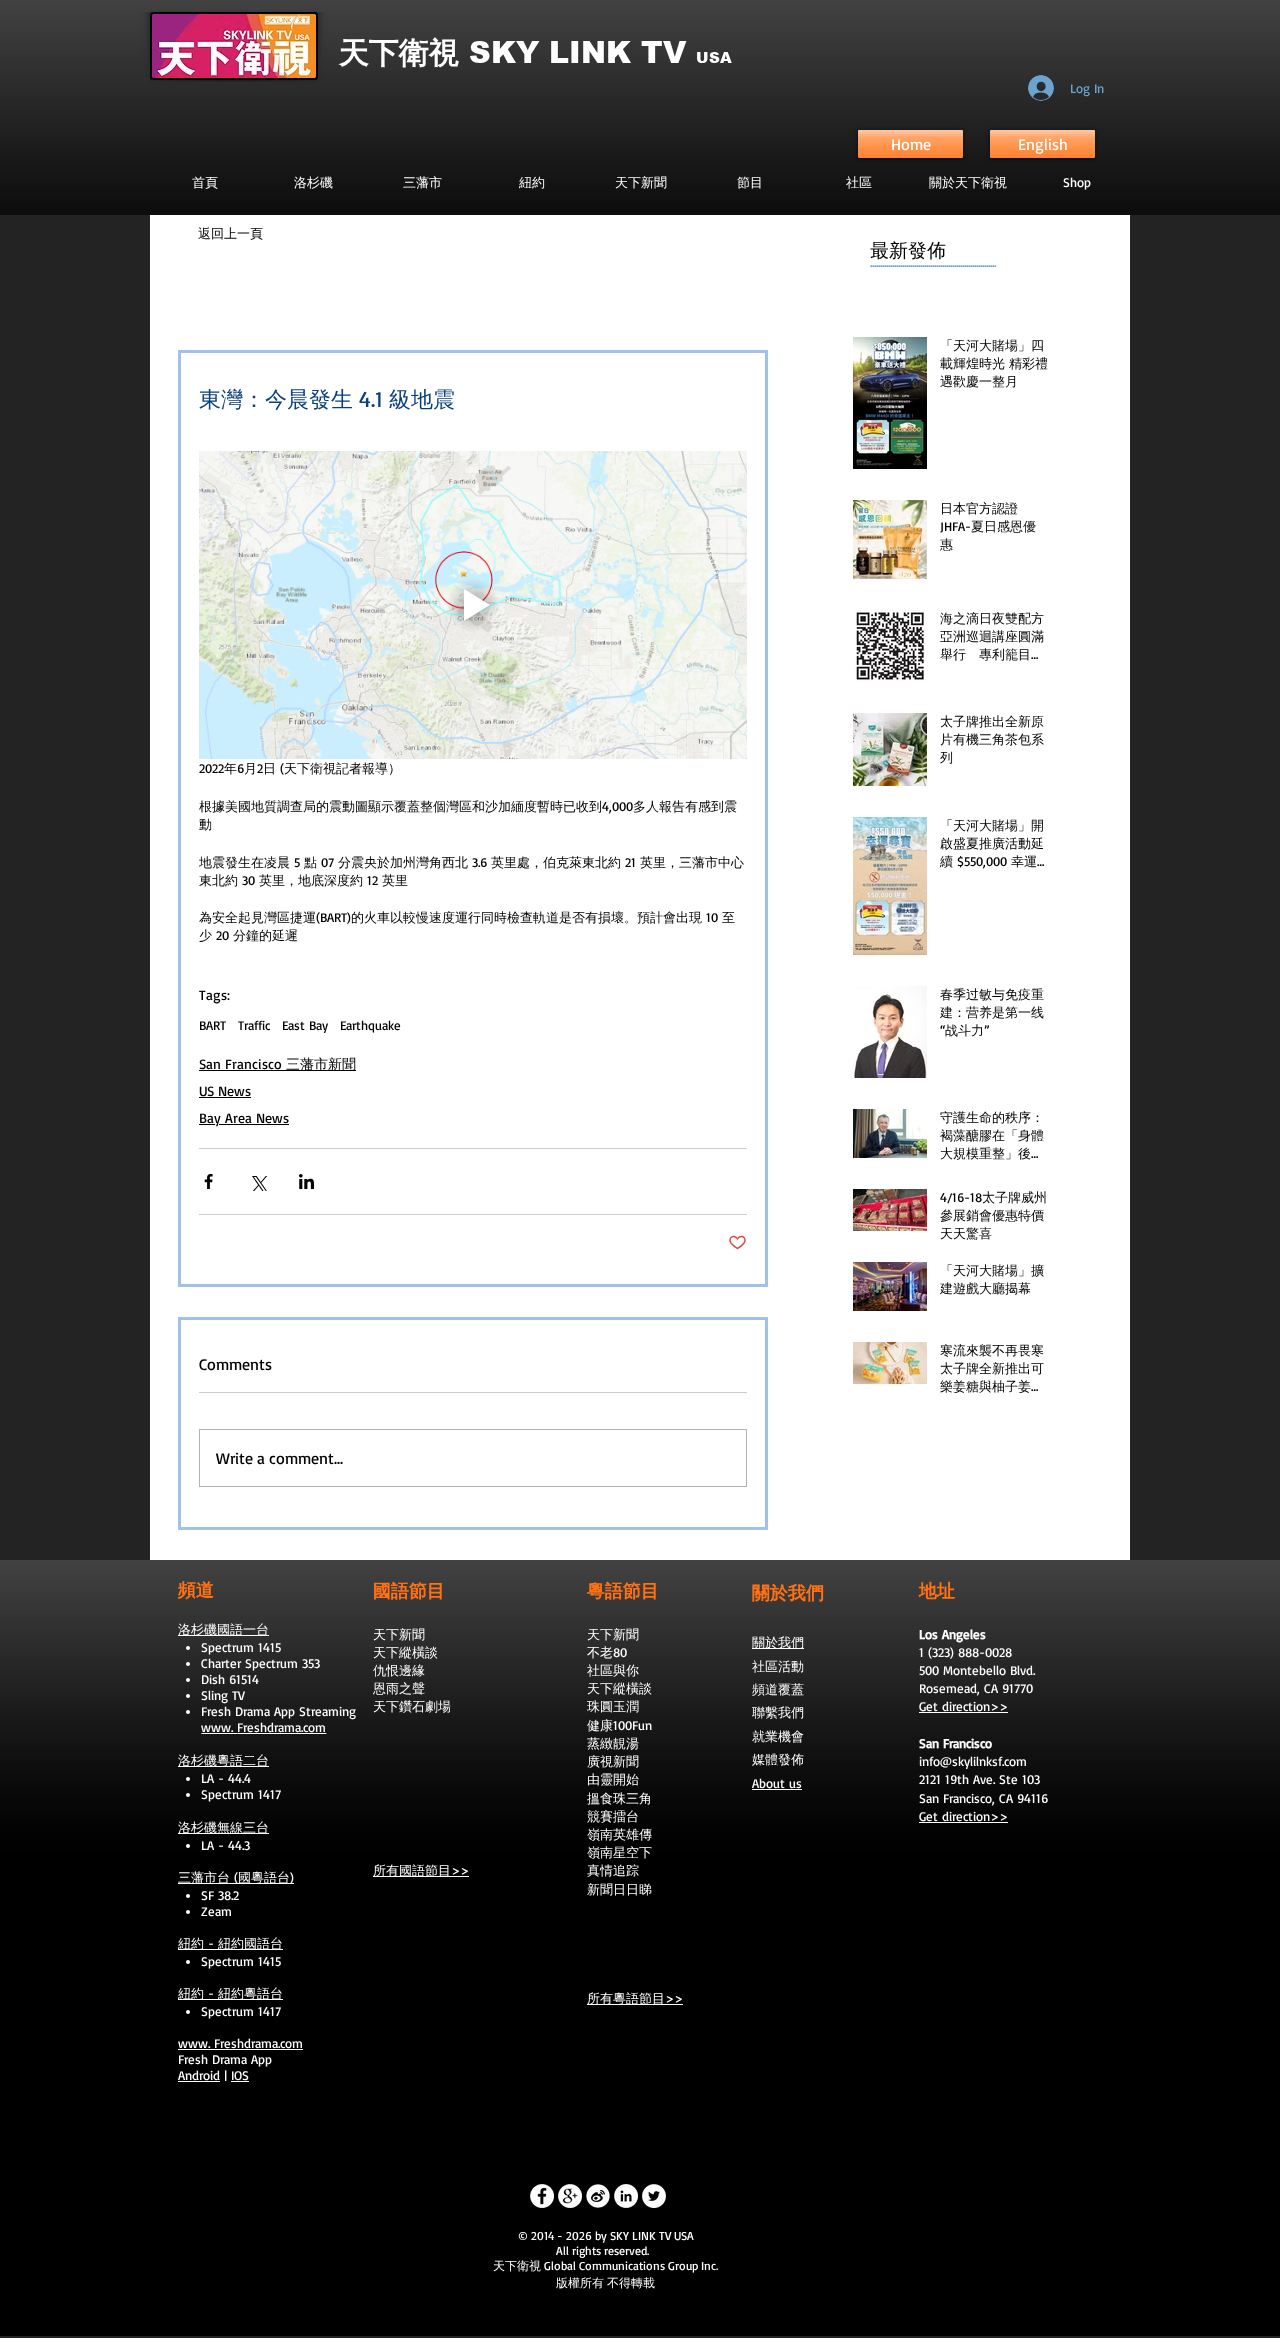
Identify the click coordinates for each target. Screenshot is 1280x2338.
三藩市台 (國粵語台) (236, 1877)
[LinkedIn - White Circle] (626, 2196)
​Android (199, 2075)
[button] (749, 182)
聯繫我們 (778, 1712)
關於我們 (778, 1642)
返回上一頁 (230, 233)
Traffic (254, 1025)
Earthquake (370, 1025)
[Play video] (473, 605)
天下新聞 (399, 1634)
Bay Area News (244, 1117)
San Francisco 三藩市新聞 (277, 1063)
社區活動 (778, 1666)
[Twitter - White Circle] (654, 2196)
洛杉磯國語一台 (223, 1629)
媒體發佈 (778, 1759)
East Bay (305, 1025)
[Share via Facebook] (208, 1181)
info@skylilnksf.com (973, 1761)
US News (225, 1090)
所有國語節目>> (421, 1870)
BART (212, 1025)
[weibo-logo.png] (598, 2196)
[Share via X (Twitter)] (257, 1181)
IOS (240, 2075)
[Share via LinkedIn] (306, 1181)
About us (777, 1783)
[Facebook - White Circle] (542, 2196)
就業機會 (778, 1736)
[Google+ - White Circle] (570, 2196)
